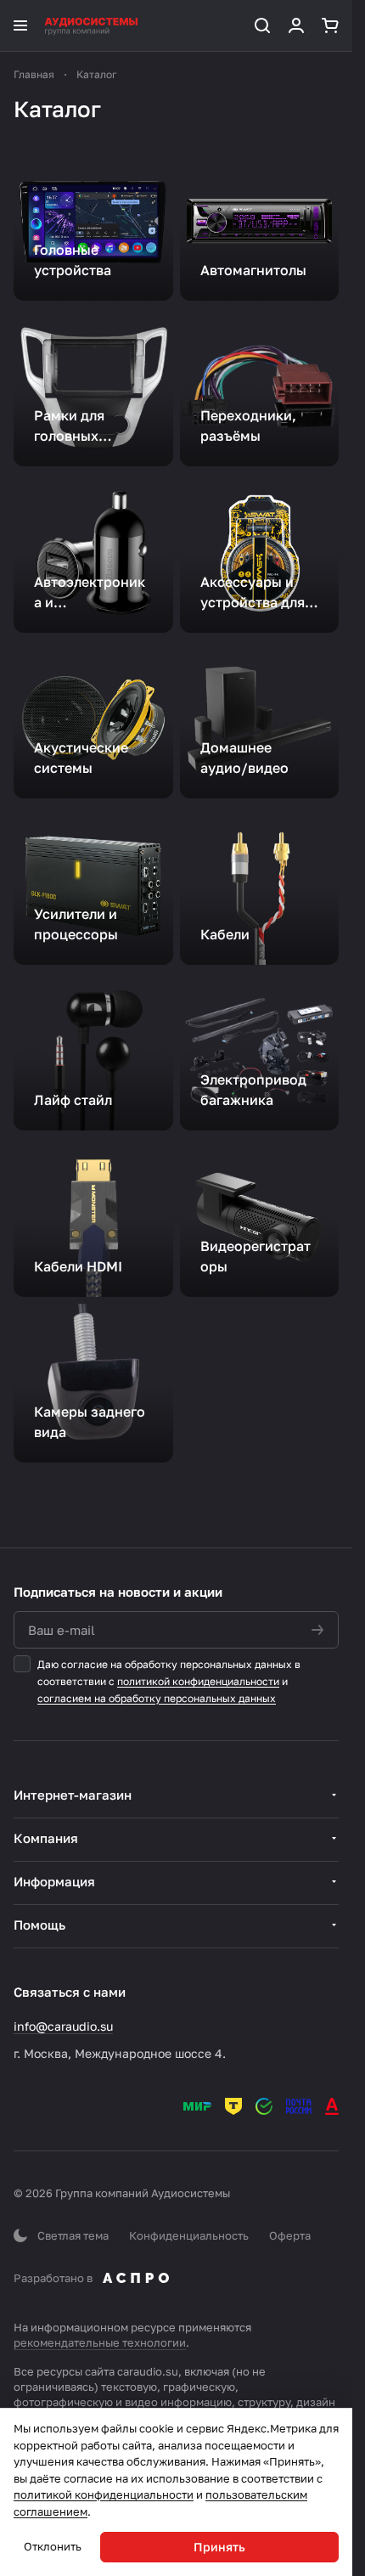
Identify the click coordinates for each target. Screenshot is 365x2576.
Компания (46, 1838)
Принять (219, 2547)
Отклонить (53, 2546)
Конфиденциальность (189, 2235)
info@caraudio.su (63, 2026)
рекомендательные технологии (100, 2342)
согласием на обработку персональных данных (157, 1698)
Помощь (39, 1925)
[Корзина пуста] (330, 25)
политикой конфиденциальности (198, 1681)
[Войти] (296, 25)
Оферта (290, 2235)
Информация (54, 1881)
